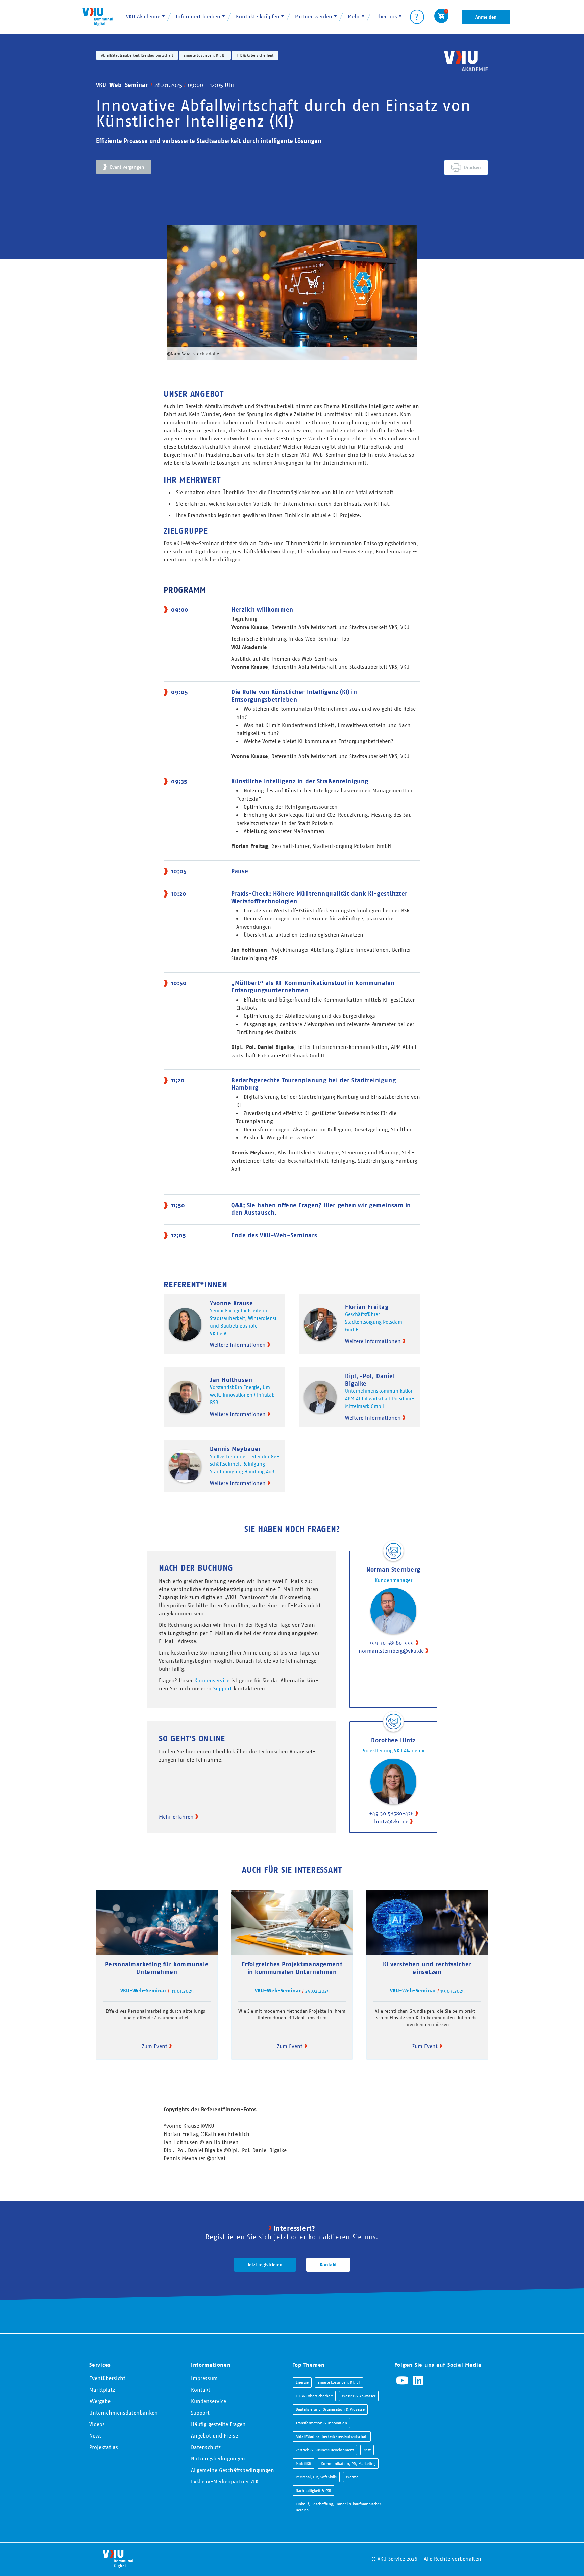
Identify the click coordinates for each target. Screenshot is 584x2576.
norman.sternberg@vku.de (391, 1651)
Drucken (472, 167)
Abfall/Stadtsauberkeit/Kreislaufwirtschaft (137, 55)
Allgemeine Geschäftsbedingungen (233, 2470)
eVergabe (100, 2401)
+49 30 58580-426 (391, 1813)
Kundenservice (212, 1680)
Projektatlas (104, 2447)
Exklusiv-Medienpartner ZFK (225, 2481)
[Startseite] (98, 17)
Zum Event (155, 2046)
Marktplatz (102, 2390)
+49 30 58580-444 (391, 1643)
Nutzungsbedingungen (218, 2458)
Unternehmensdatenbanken (124, 2413)
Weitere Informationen (238, 1345)
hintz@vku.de (391, 1821)
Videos (97, 2424)
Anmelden (486, 17)
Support (223, 1688)
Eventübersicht (107, 2378)
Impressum (204, 2378)
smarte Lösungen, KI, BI (205, 55)
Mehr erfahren (176, 1817)
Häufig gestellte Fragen (218, 2424)
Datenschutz (206, 2447)
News (95, 2435)
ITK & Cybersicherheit (255, 55)
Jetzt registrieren (265, 2265)
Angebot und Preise (214, 2435)
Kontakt (328, 2265)
